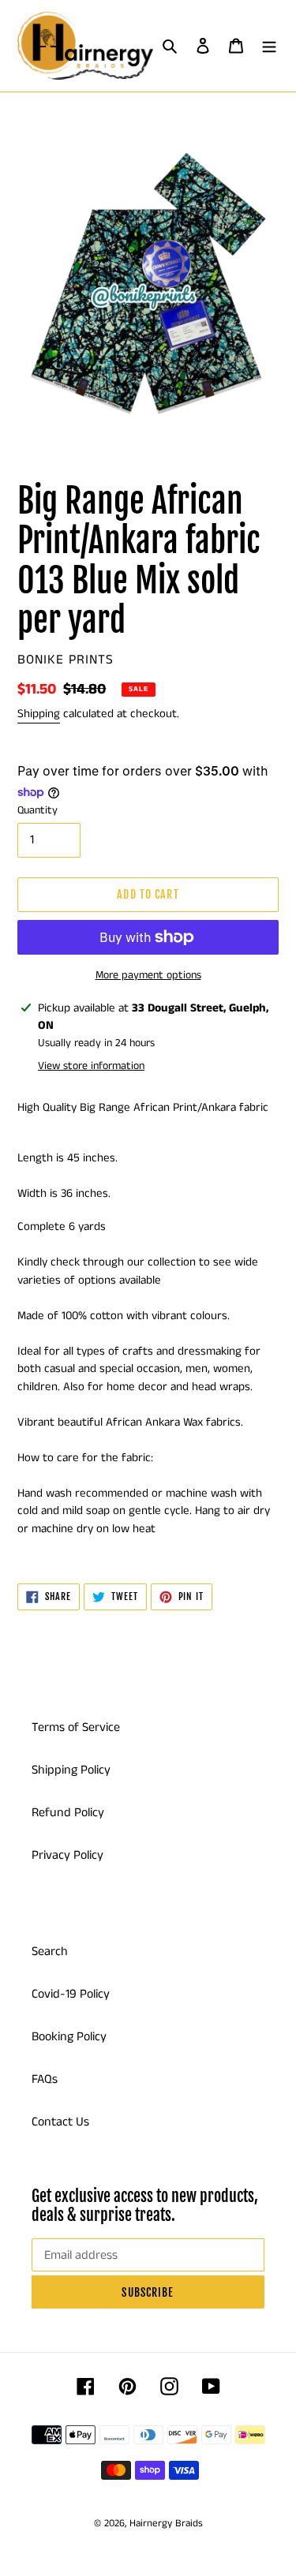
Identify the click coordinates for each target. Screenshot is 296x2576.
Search (50, 1952)
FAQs (45, 2079)
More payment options (148, 975)
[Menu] (269, 46)
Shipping (39, 714)
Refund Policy (68, 1813)
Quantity (37, 810)
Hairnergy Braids (166, 2524)
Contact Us (60, 2122)
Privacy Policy (67, 1855)
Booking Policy (69, 2037)
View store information (91, 1066)
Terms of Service (76, 1727)
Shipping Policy (71, 1770)
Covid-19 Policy (71, 1994)
